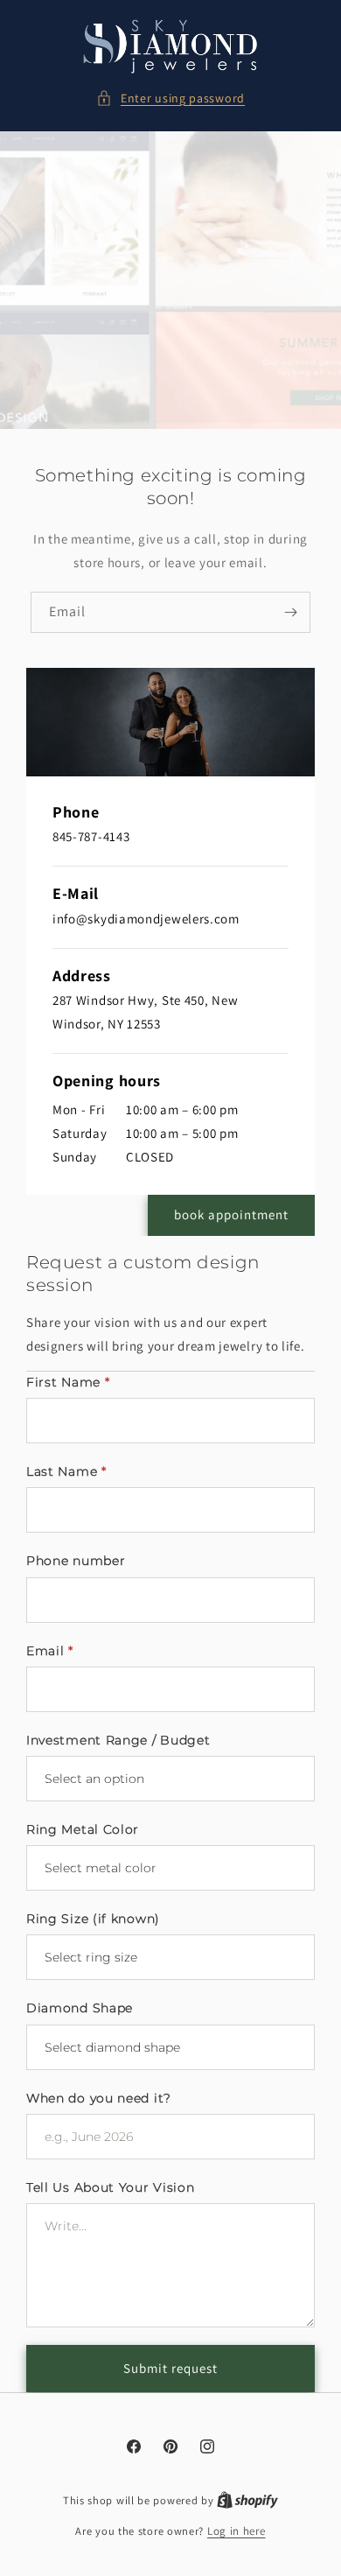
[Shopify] (247, 2500)
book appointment (231, 1214)
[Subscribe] (290, 612)
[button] (170, 98)
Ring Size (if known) (93, 1919)
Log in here (237, 2531)
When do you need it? (99, 2098)
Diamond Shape (80, 2008)
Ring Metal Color (83, 1829)
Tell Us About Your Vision (111, 2187)
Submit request (170, 2368)
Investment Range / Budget (118, 1740)
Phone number (76, 1561)
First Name (68, 1382)
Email (50, 1651)
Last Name (66, 1471)
